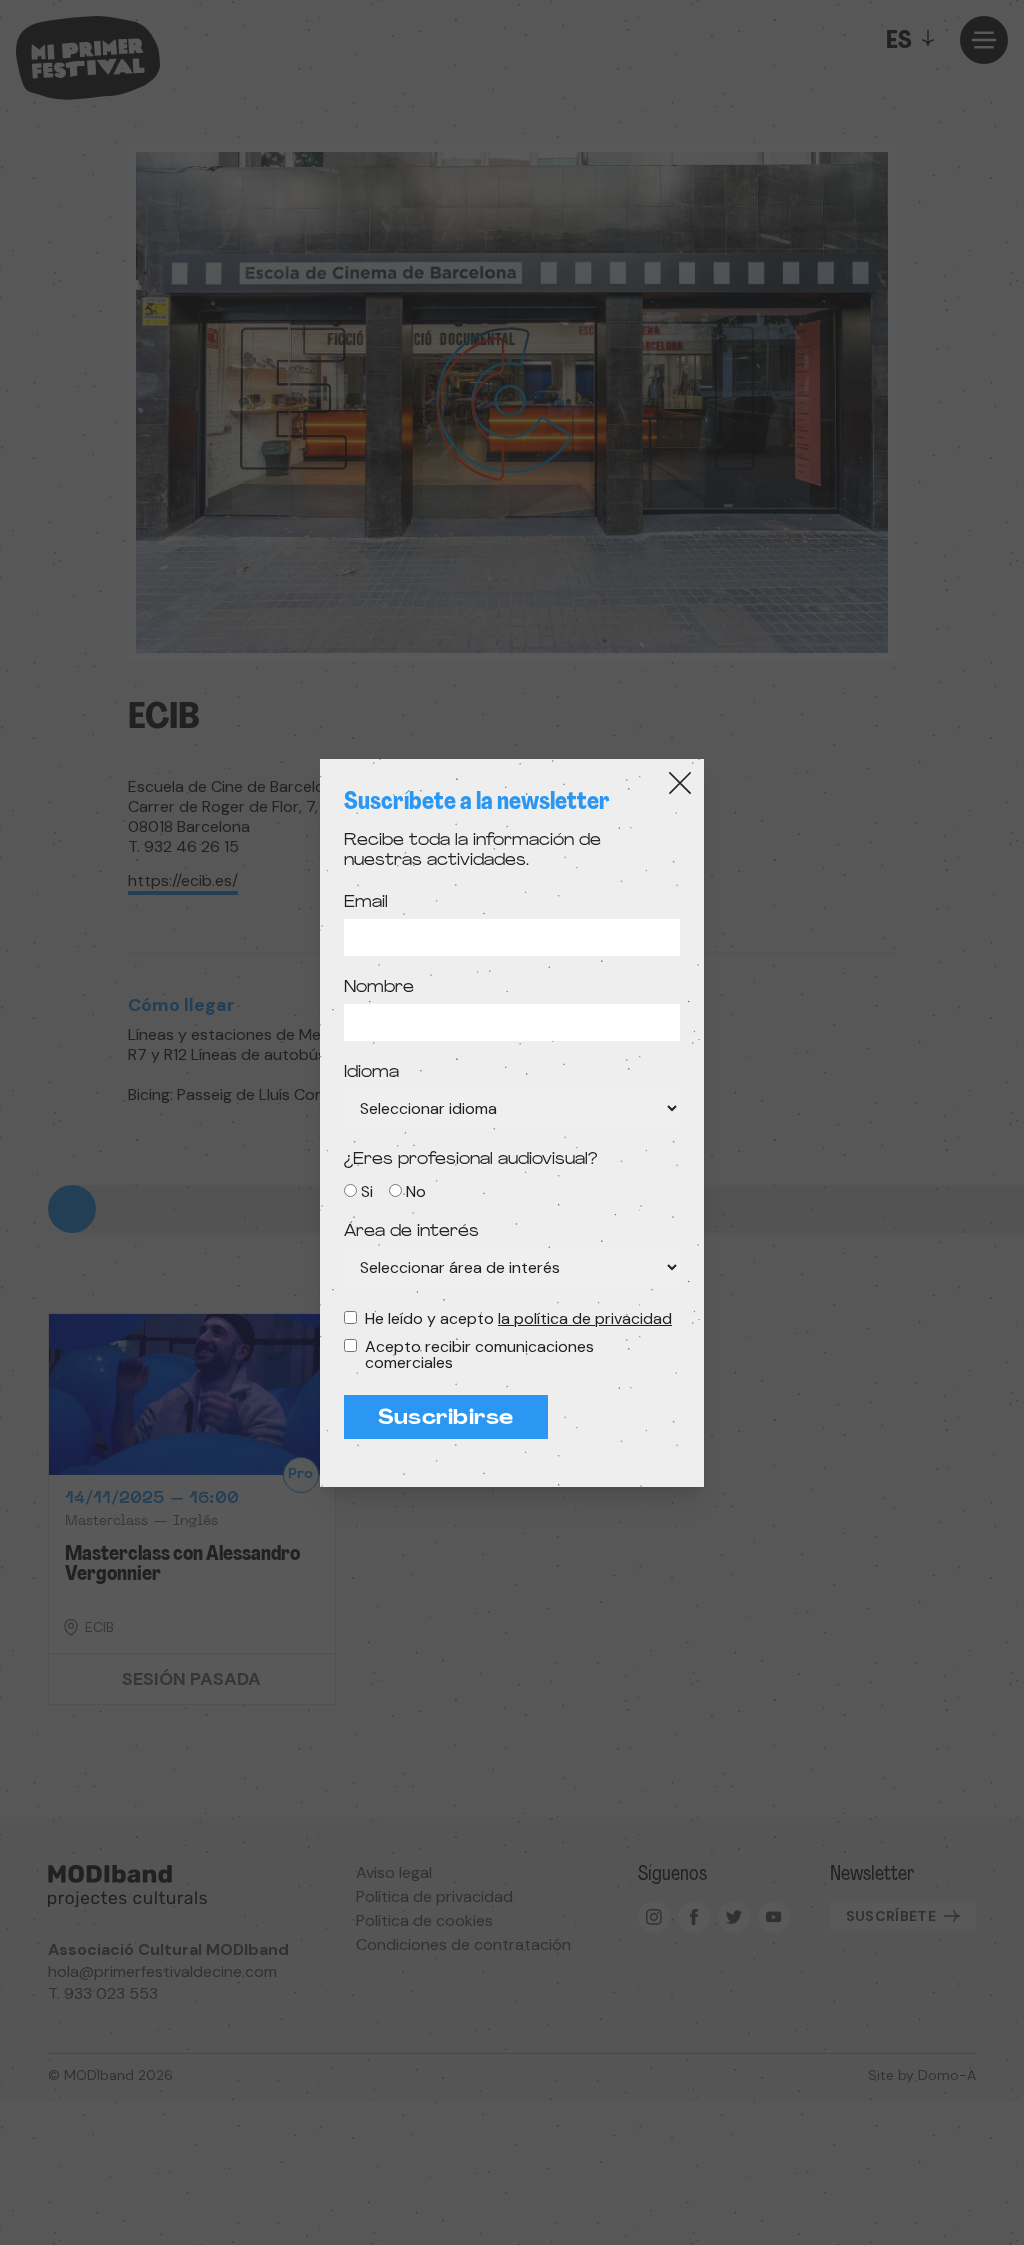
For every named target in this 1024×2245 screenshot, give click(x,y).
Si (367, 1191)
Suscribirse (446, 1419)
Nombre (379, 988)
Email (366, 903)
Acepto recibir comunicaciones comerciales (479, 1355)
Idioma (371, 1073)
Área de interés (411, 1232)
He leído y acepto (518, 1319)
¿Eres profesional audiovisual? (470, 1160)
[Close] (680, 783)
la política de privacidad (585, 1318)
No (416, 1191)
